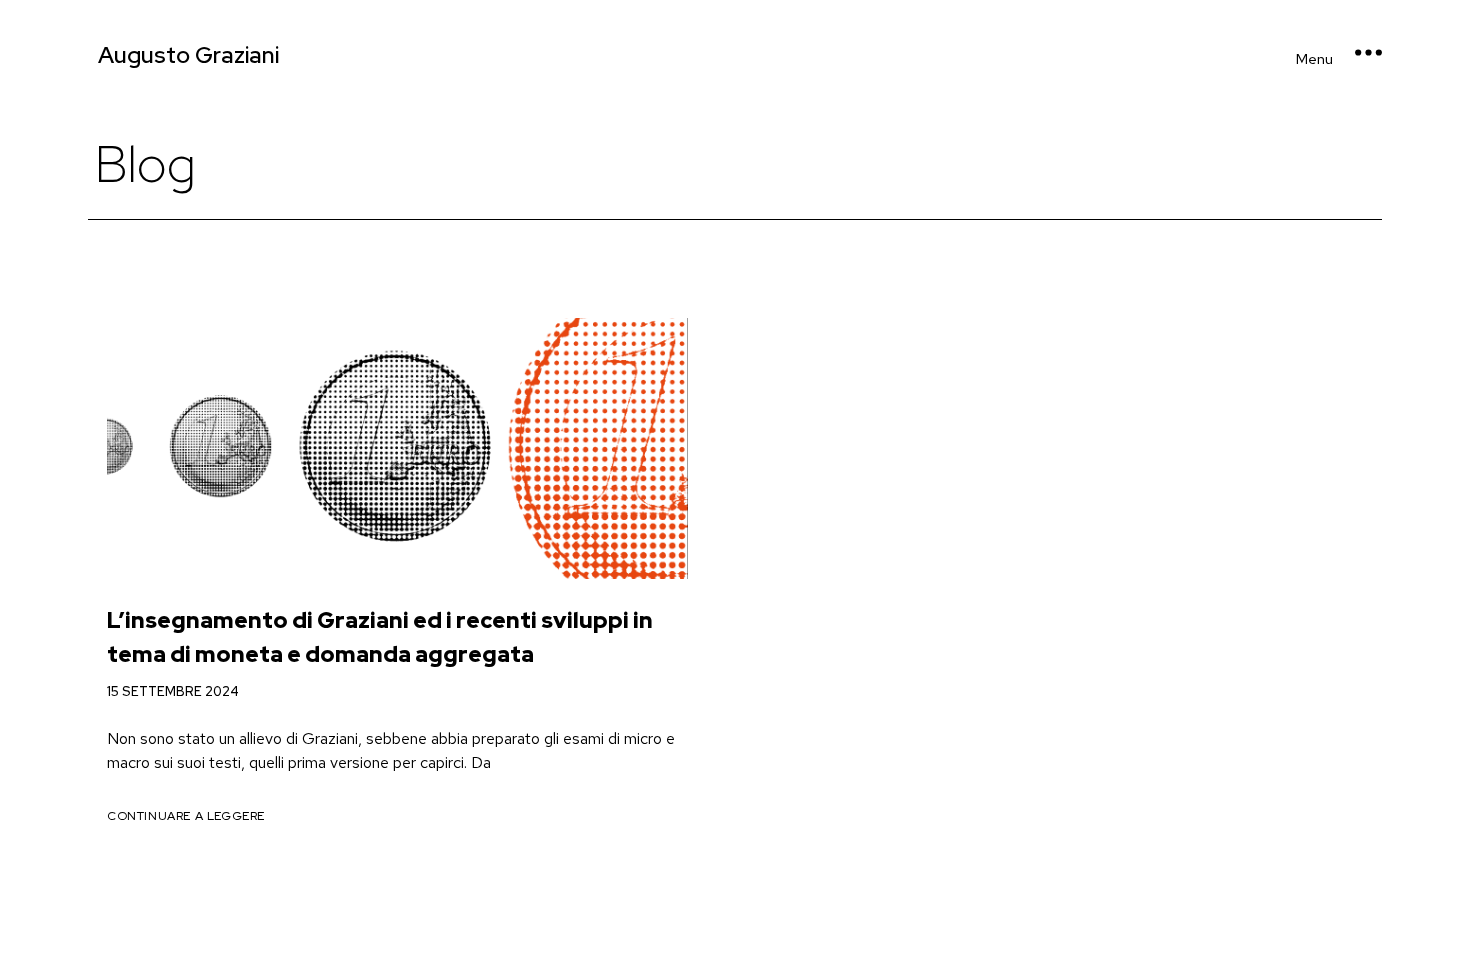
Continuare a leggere (186, 816)
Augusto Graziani (188, 55)
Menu (1314, 59)
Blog (145, 164)
